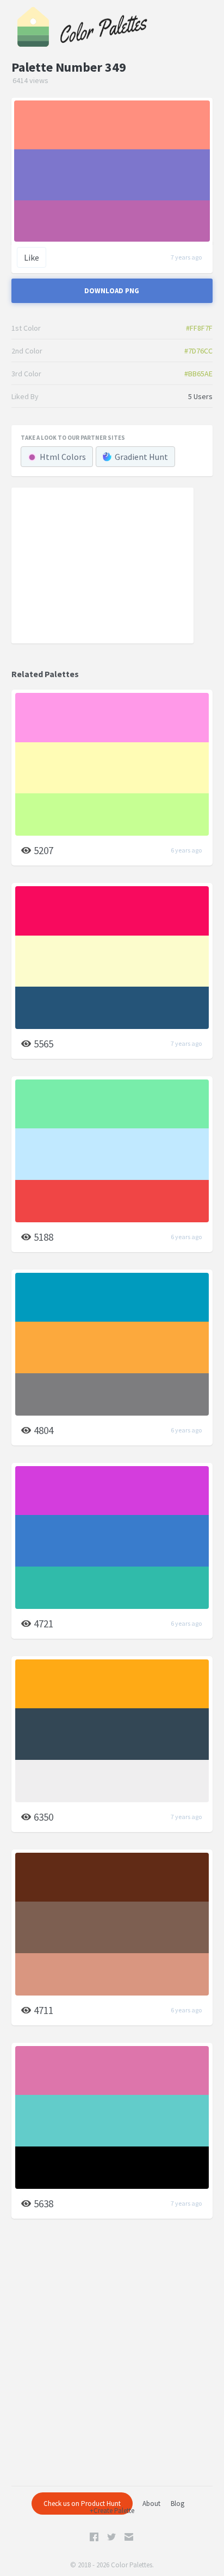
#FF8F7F (199, 328)
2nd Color (27, 351)
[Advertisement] (102, 565)
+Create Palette (112, 2511)
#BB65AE (198, 374)
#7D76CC (198, 351)
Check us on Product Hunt (82, 2504)
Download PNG (112, 291)
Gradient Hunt (141, 457)
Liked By (25, 396)
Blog (178, 2504)
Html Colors (63, 457)
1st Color (26, 328)
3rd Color (26, 374)
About (151, 2504)
